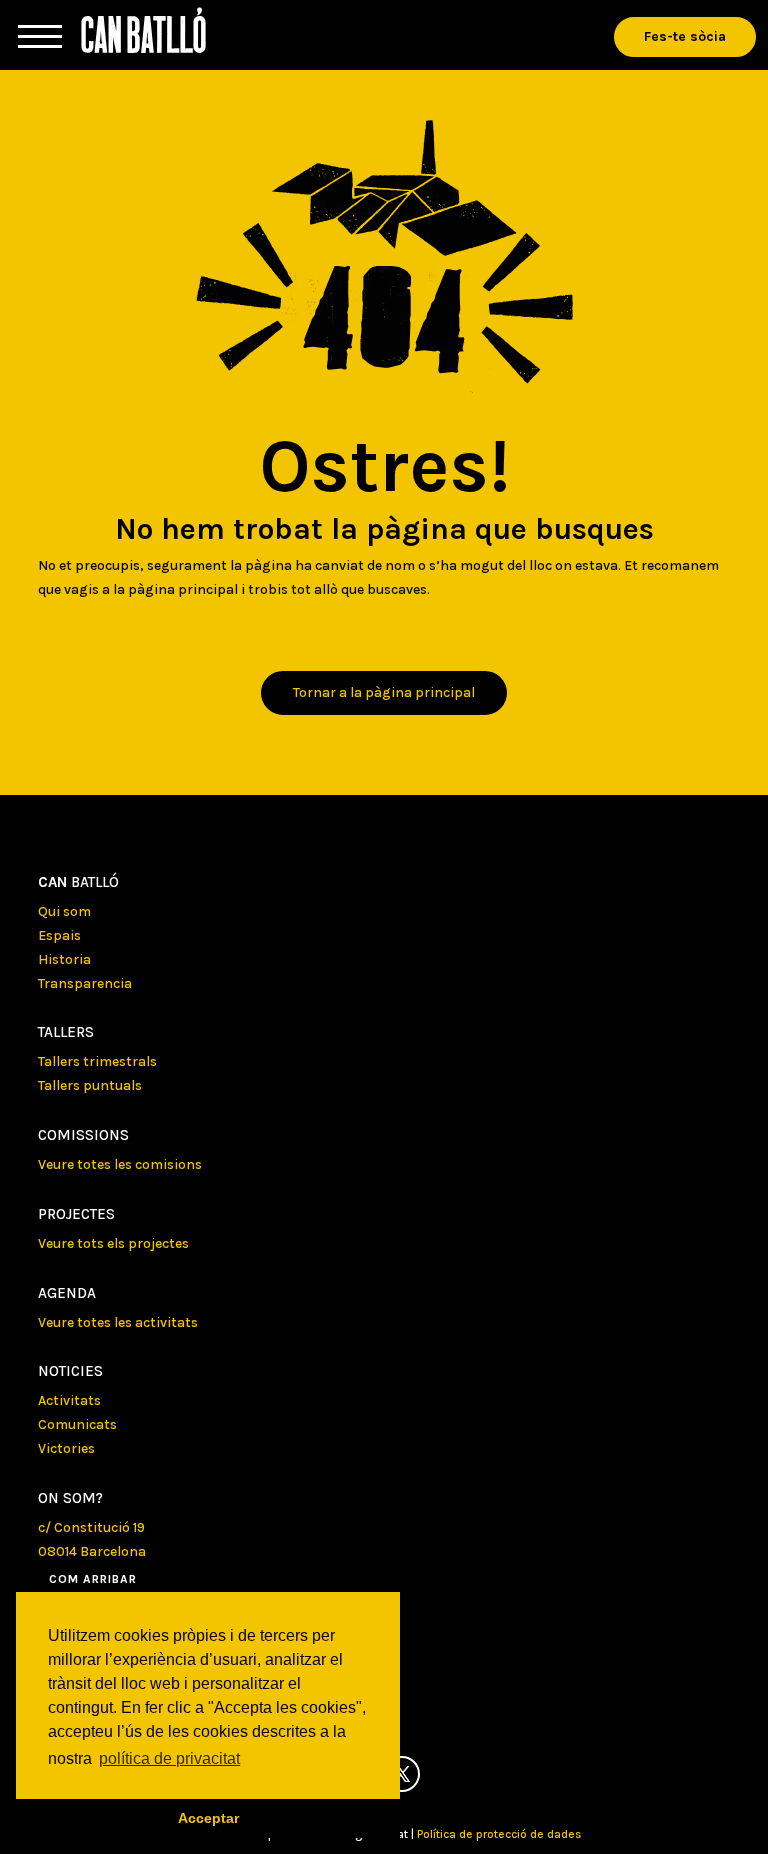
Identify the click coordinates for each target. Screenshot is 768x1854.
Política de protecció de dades (499, 1834)
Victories (66, 1448)
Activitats (69, 1400)
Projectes (76, 1214)
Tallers (66, 1032)
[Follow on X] (402, 1774)
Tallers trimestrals (97, 1061)
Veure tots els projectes (113, 1243)
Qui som (64, 911)
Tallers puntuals (90, 1085)
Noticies (70, 1371)
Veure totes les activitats (118, 1322)
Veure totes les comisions (120, 1164)
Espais (59, 935)
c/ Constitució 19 (91, 1527)
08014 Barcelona (92, 1551)
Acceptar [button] (208, 1818)
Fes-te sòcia (685, 36)
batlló (78, 882)
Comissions (83, 1135)
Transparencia (85, 983)
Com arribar (93, 1579)
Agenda (67, 1293)
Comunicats (77, 1424)
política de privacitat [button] (169, 1758)
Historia (64, 959)
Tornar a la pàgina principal (384, 692)
